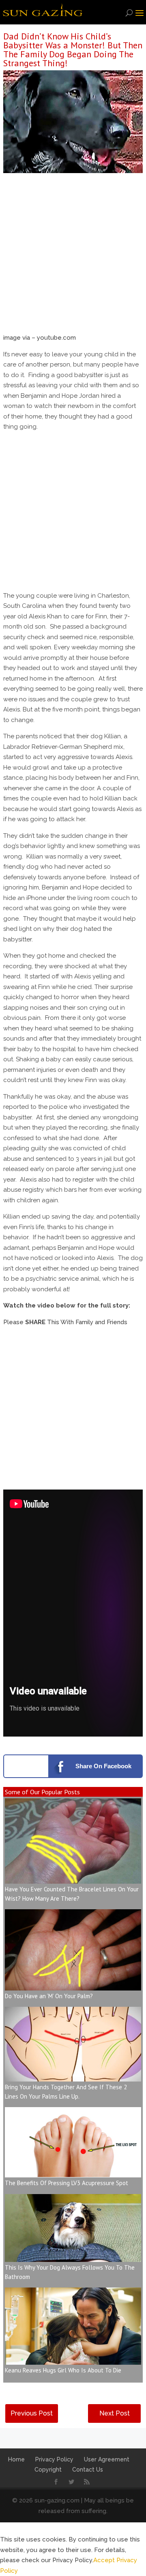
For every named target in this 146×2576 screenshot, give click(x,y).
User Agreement (107, 2459)
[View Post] (73, 1878)
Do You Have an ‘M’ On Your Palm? (49, 1996)
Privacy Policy (54, 2459)
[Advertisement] (73, 256)
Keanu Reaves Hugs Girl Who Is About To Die (63, 2370)
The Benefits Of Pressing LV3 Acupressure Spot (67, 2183)
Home (16, 2459)
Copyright (48, 2470)
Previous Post (32, 2413)
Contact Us (88, 2470)
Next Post (115, 2413)
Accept (104, 2560)
